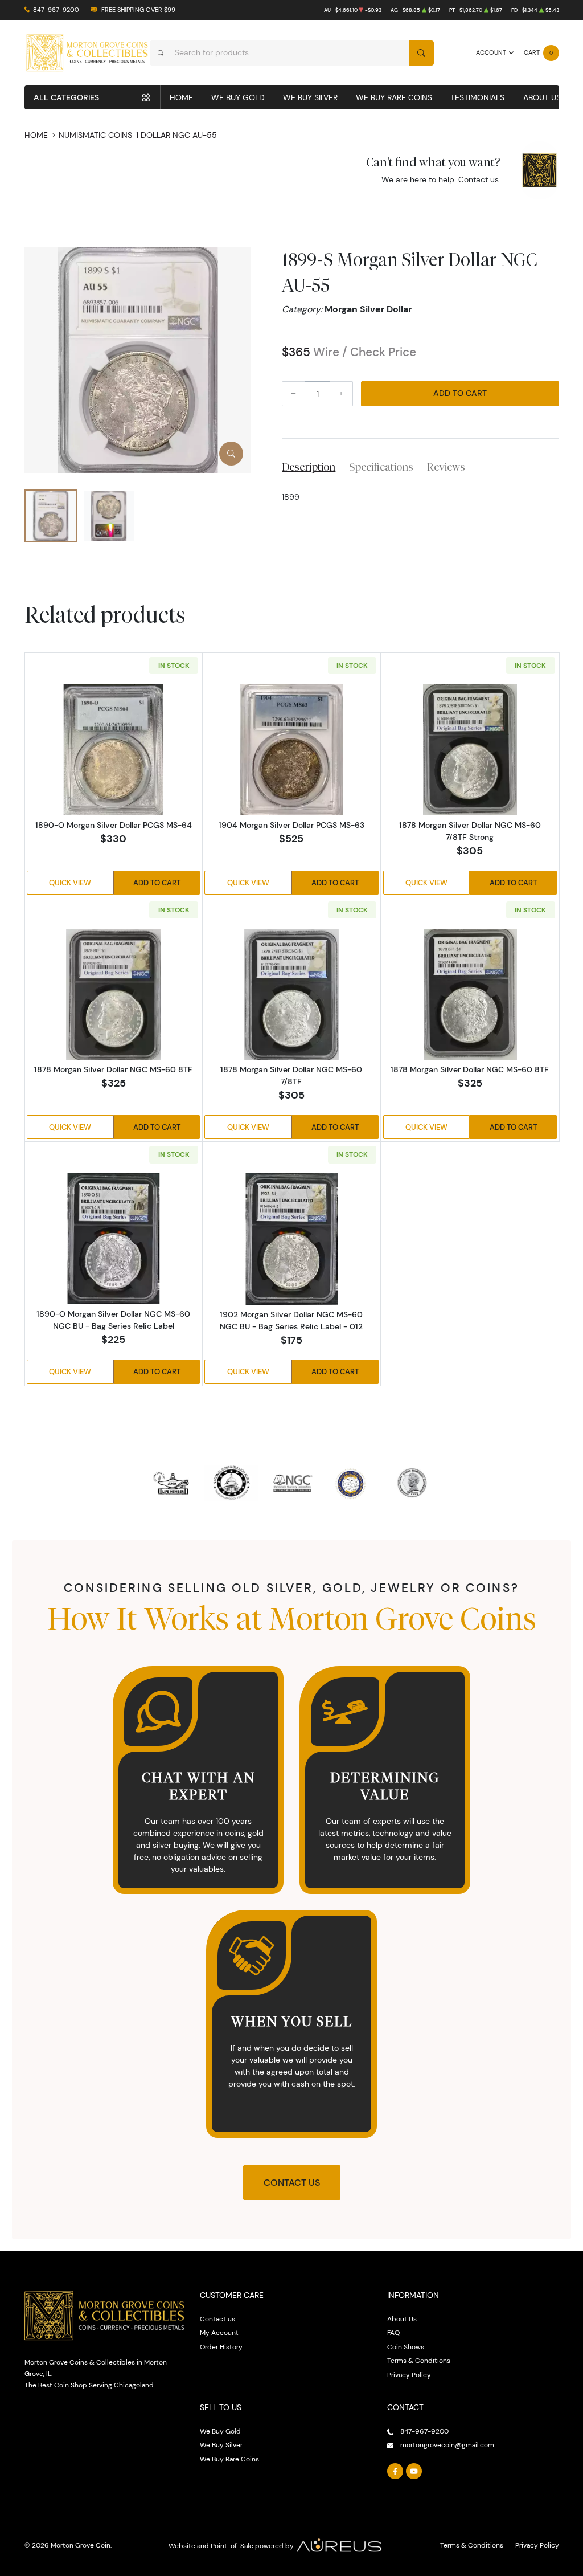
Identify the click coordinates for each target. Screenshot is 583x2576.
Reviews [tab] (446, 467)
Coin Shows (406, 2347)
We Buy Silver (310, 97)
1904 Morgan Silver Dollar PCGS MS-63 (291, 825)
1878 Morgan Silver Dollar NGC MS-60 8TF (113, 1069)
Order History (221, 2347)
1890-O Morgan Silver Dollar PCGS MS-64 (114, 825)
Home (181, 97)
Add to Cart (460, 393)
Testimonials (477, 97)
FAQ (393, 2332)
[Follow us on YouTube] (414, 2471)
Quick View (70, 883)
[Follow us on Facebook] (395, 2471)
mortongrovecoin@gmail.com (447, 2445)
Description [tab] (309, 467)
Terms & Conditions (419, 2360)
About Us (542, 97)
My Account (219, 2332)
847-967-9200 (56, 10)
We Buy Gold (238, 97)
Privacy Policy (409, 2375)
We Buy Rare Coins (394, 97)
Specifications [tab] (381, 467)
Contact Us (292, 2183)
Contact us (479, 179)
